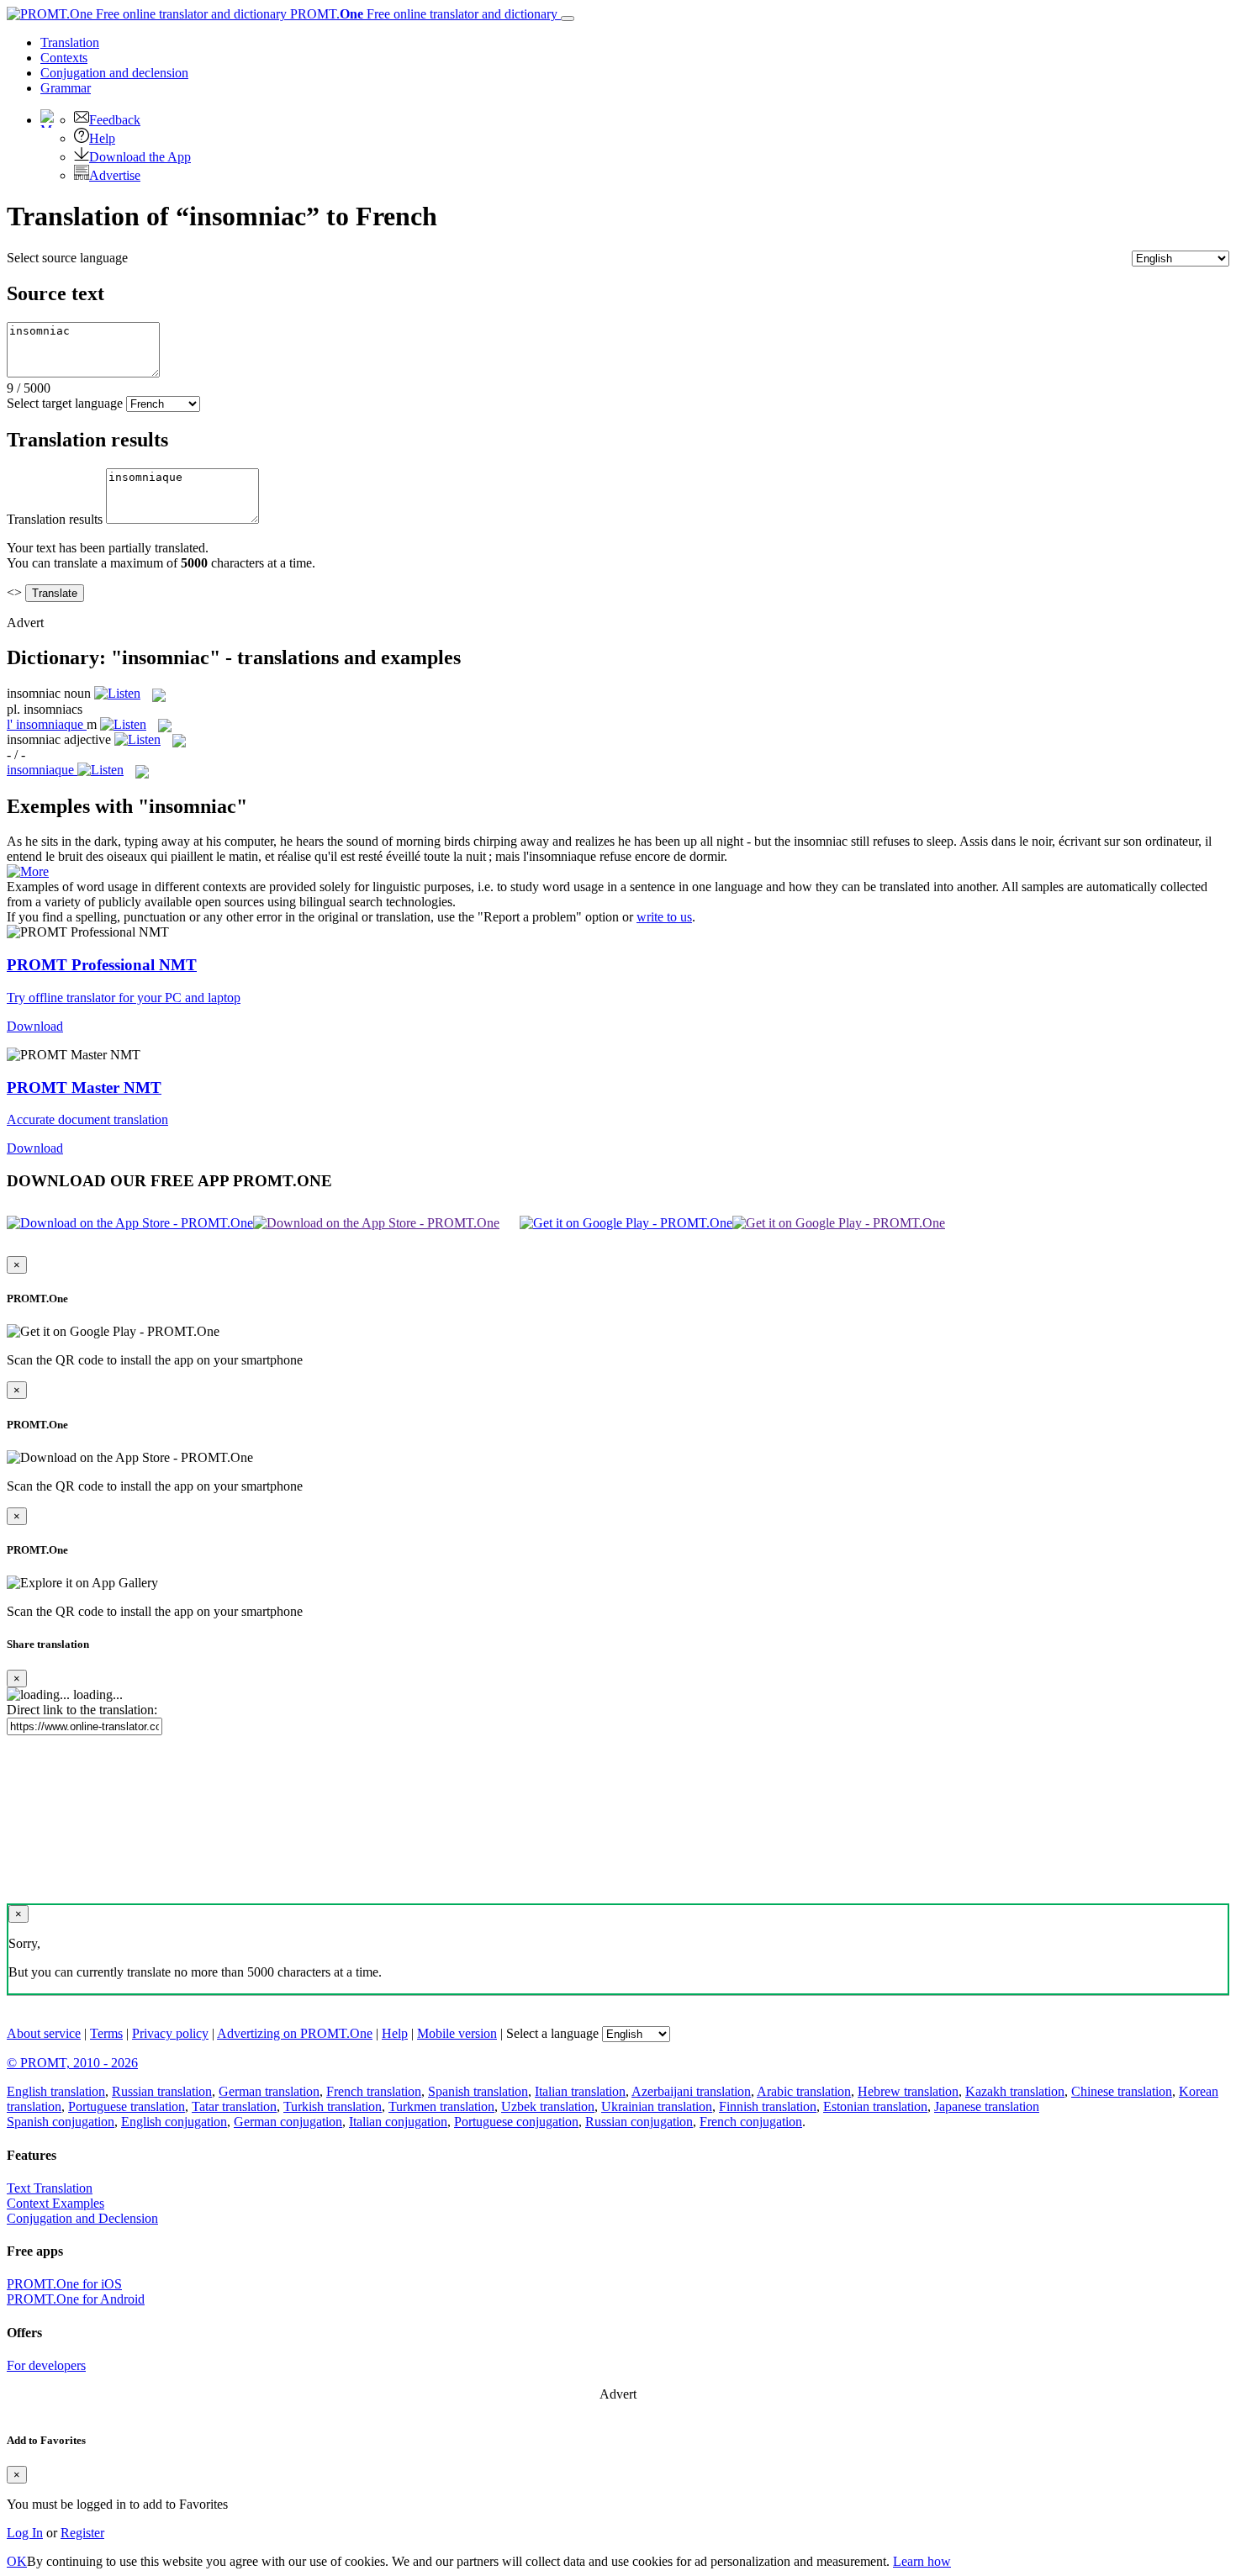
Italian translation (580, 2091)
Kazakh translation (1015, 2091)
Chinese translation (1122, 2091)
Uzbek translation (548, 2106)
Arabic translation (804, 2091)
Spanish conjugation (61, 2122)
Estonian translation (875, 2106)
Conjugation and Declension (82, 2218)
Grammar (66, 88)
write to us (664, 917)
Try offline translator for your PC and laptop (124, 998)
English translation (56, 2091)
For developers (46, 2365)
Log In (25, 2533)
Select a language (552, 2033)
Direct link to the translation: (82, 1710)
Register (82, 2533)
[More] (28, 871)
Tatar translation (234, 2106)
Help (102, 138)
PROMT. (422, 14)
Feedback (115, 120)
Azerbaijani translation (691, 2091)
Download (35, 1026)
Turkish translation (333, 2106)
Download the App (140, 157)
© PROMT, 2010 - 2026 (72, 2063)
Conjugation (114, 73)
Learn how (922, 2561)
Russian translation (162, 2091)
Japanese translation (987, 2106)
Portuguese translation (127, 2106)
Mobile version (457, 2033)
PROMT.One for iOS (64, 2284)
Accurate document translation (87, 1119)
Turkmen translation (441, 2106)
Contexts (64, 58)
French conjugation (751, 2122)
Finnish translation (768, 2106)
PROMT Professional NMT (102, 965)
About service (44, 2033)
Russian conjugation (639, 2122)
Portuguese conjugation (516, 2122)
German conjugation (288, 2122)
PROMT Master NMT (84, 1087)
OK (17, 2561)
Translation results (55, 519)
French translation (374, 2091)
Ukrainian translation (657, 2106)
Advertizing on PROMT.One (295, 2033)
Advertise (115, 175)
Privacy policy (170, 2033)
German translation (269, 2091)
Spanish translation (478, 2091)
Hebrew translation (908, 2091)
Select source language (67, 258)
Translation (70, 42)
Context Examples (55, 2203)
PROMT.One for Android (76, 2299)
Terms (106, 2033)
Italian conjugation (398, 2122)
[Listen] (117, 693)
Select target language (65, 403)
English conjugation (174, 2122)
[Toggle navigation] (568, 18)
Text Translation (50, 2188)
